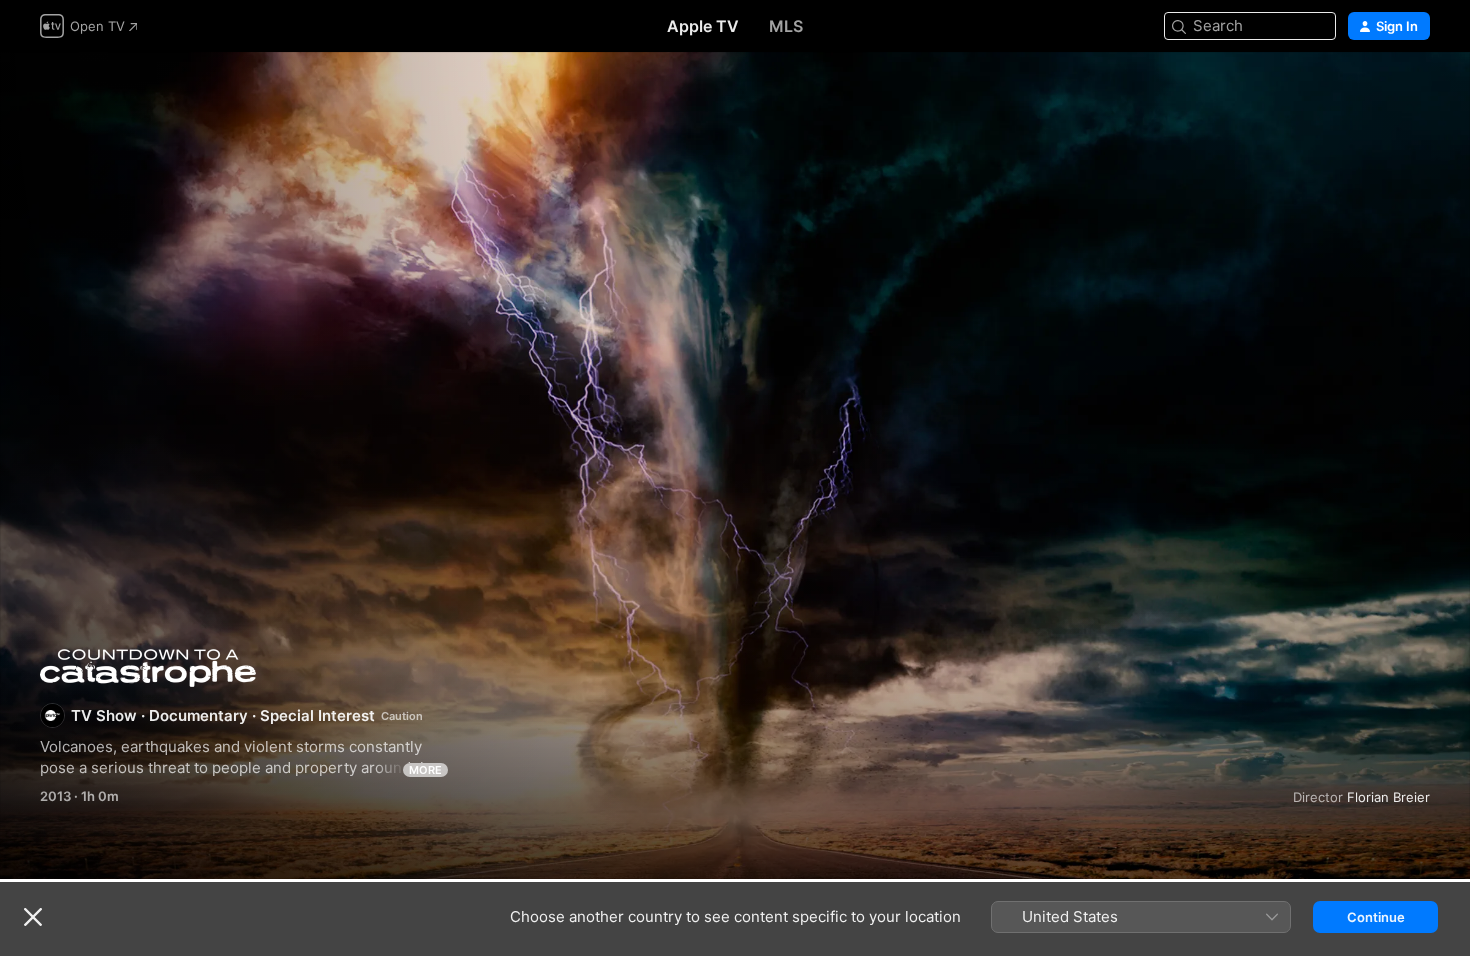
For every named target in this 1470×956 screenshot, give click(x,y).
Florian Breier (1388, 797)
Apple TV (703, 26)
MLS (786, 26)
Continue (1376, 917)
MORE (425, 770)
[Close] (33, 917)
